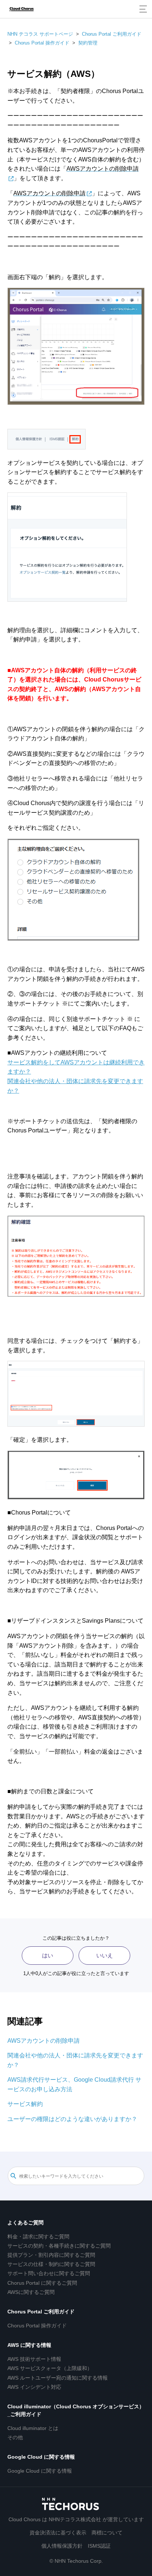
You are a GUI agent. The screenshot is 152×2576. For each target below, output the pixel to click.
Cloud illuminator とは (33, 2428)
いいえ (105, 1955)
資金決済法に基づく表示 (58, 2533)
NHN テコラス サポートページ (40, 34)
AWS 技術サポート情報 (34, 2359)
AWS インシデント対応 (34, 2387)
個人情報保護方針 (62, 2546)
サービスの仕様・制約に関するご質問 (51, 2264)
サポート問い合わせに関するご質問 (49, 2273)
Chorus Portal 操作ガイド (42, 43)
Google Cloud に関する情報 (41, 2457)
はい (48, 1955)
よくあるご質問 (25, 2223)
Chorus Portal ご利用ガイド (112, 34)
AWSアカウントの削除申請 (44, 2041)
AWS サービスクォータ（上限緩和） (50, 2368)
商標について (107, 2533)
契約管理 (88, 43)
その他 (15, 2437)
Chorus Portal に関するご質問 (42, 2283)
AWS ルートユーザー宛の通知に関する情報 (58, 2378)
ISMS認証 (99, 2546)
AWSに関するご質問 (31, 2292)
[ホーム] (22, 9)
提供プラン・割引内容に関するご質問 (51, 2255)
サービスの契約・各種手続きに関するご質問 (59, 2246)
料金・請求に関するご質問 (38, 2237)
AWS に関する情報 (29, 2345)
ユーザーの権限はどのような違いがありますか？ (72, 2119)
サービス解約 (25, 2104)
